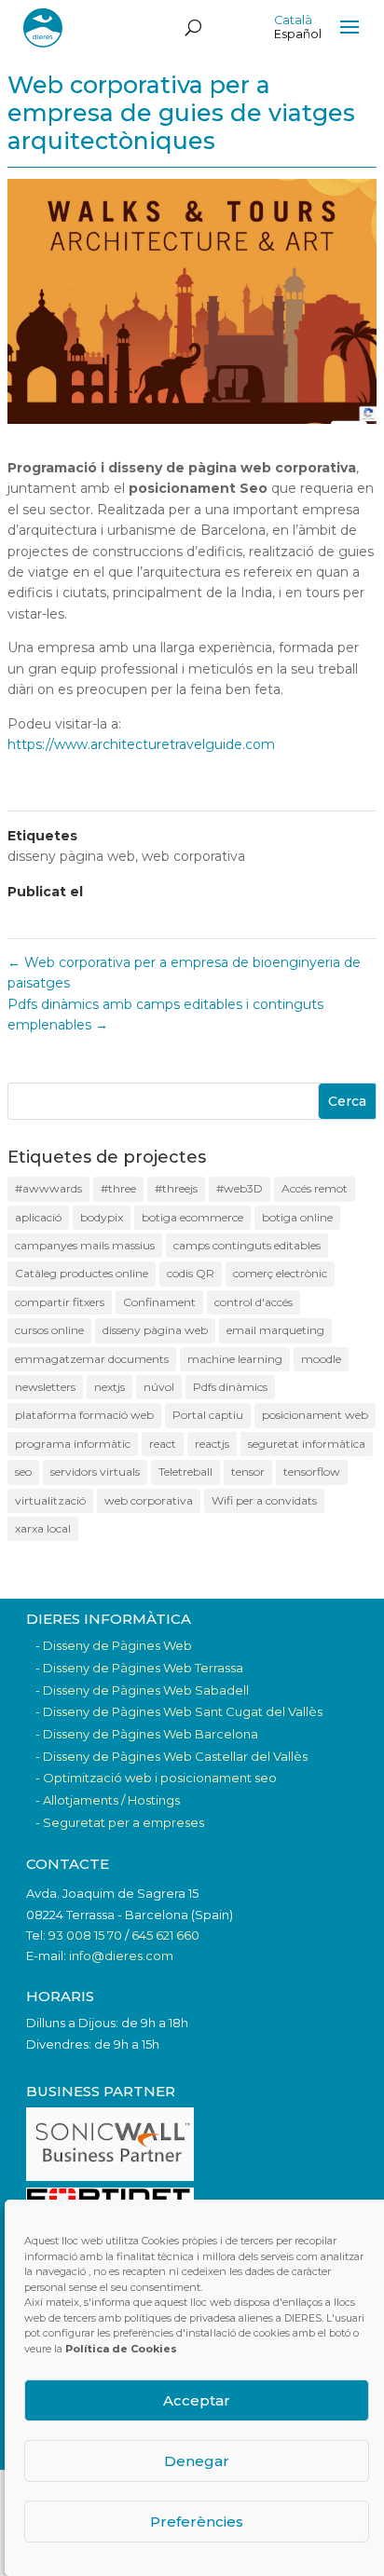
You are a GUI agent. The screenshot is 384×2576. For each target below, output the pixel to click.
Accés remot (315, 1188)
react (163, 1444)
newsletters (45, 1387)
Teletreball (185, 1472)
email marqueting (275, 1330)
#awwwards (48, 1188)
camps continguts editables (247, 1245)
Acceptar (197, 2400)
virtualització (50, 1500)
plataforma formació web (84, 1415)
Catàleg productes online (82, 1273)
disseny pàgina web (71, 856)
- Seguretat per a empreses (120, 1822)
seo (23, 1472)
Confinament (159, 1302)
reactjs (212, 1444)
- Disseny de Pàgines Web (114, 1645)
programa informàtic (73, 1444)
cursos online (49, 1330)
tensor (248, 1472)
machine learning (235, 1359)
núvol (159, 1387)
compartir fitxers (60, 1302)
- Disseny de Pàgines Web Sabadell (142, 1690)
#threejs (176, 1188)
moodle (321, 1359)
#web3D (240, 1188)
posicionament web (315, 1415)
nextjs (110, 1387)
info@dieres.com (121, 1956)
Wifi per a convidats (264, 1500)
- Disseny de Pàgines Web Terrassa (139, 1668)
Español (298, 34)
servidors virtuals (95, 1472)
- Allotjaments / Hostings (108, 1800)
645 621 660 (165, 1935)
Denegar (197, 2461)
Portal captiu (208, 1415)
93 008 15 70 (85, 1935)
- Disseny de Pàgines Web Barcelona (147, 1734)
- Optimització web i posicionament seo (156, 1778)
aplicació (38, 1217)
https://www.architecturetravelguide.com (141, 744)
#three (118, 1188)
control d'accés (254, 1302)
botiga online (297, 1217)
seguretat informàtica (307, 1444)
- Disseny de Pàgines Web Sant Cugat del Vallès (179, 1711)
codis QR (191, 1273)
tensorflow (312, 1472)
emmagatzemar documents (92, 1359)
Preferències (197, 2521)
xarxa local (43, 1528)
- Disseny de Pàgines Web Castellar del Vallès (171, 1756)
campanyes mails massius (85, 1245)
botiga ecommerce (192, 1217)
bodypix (102, 1217)
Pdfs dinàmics (230, 1387)
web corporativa (193, 856)
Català (293, 20)
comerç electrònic (280, 1273)
